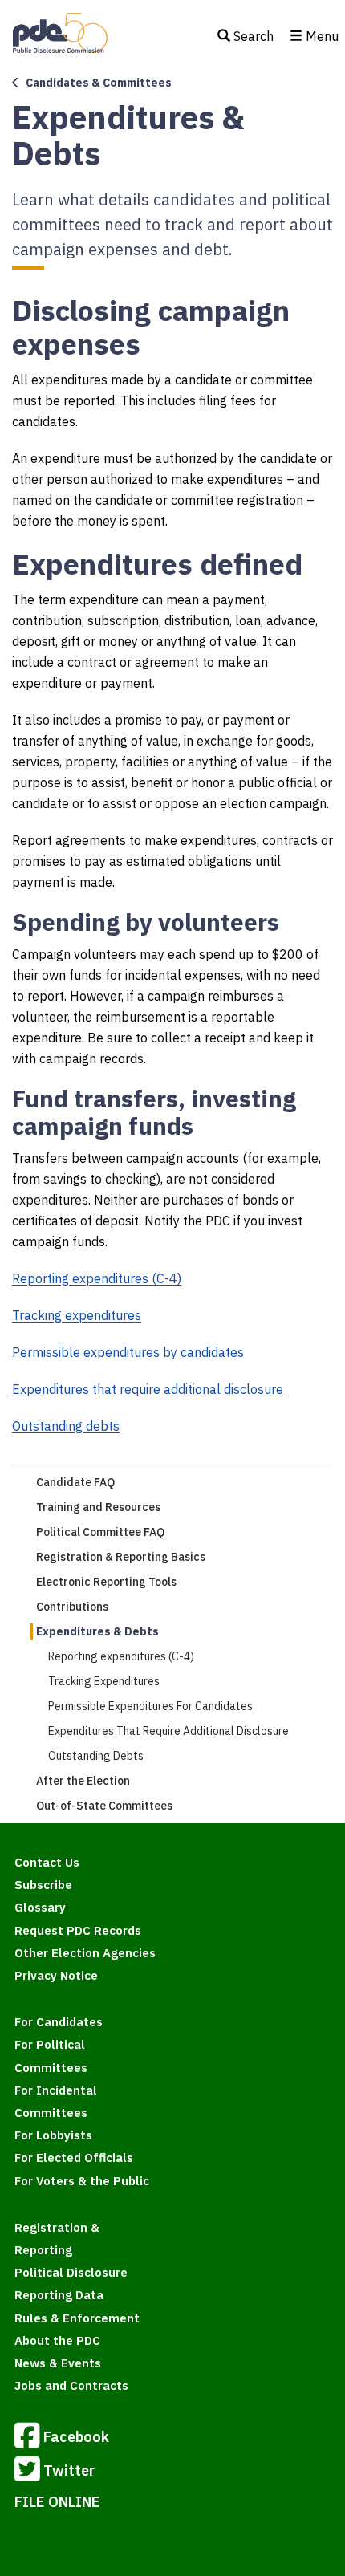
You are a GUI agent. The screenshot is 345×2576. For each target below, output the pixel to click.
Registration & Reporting (57, 2239)
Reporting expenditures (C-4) (97, 1278)
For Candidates (59, 2022)
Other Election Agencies (85, 1953)
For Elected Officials (74, 2158)
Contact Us (47, 1862)
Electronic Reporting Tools (106, 1582)
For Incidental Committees (56, 2101)
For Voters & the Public (82, 2181)
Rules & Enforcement (77, 2318)
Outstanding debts (66, 1426)
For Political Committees (51, 2056)
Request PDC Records (78, 1930)
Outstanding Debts (96, 1756)
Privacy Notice (56, 1975)
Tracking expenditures (77, 1315)
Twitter (69, 2470)
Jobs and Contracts (71, 2385)
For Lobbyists (53, 2135)
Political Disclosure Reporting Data (71, 2283)
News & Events (58, 2363)
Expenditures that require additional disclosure (148, 1389)
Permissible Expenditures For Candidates (150, 1706)
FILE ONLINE (57, 2502)
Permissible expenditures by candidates (128, 1352)
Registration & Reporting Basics (121, 1557)
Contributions (72, 1607)
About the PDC (57, 2340)
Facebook (76, 2437)
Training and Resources (98, 1507)
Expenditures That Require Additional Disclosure (168, 1731)
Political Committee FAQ (100, 1532)
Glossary (40, 1907)
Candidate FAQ (75, 1482)
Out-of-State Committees (104, 1806)
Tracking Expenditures (104, 1681)
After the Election (83, 1781)
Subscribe (43, 1885)
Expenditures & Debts (97, 1631)
